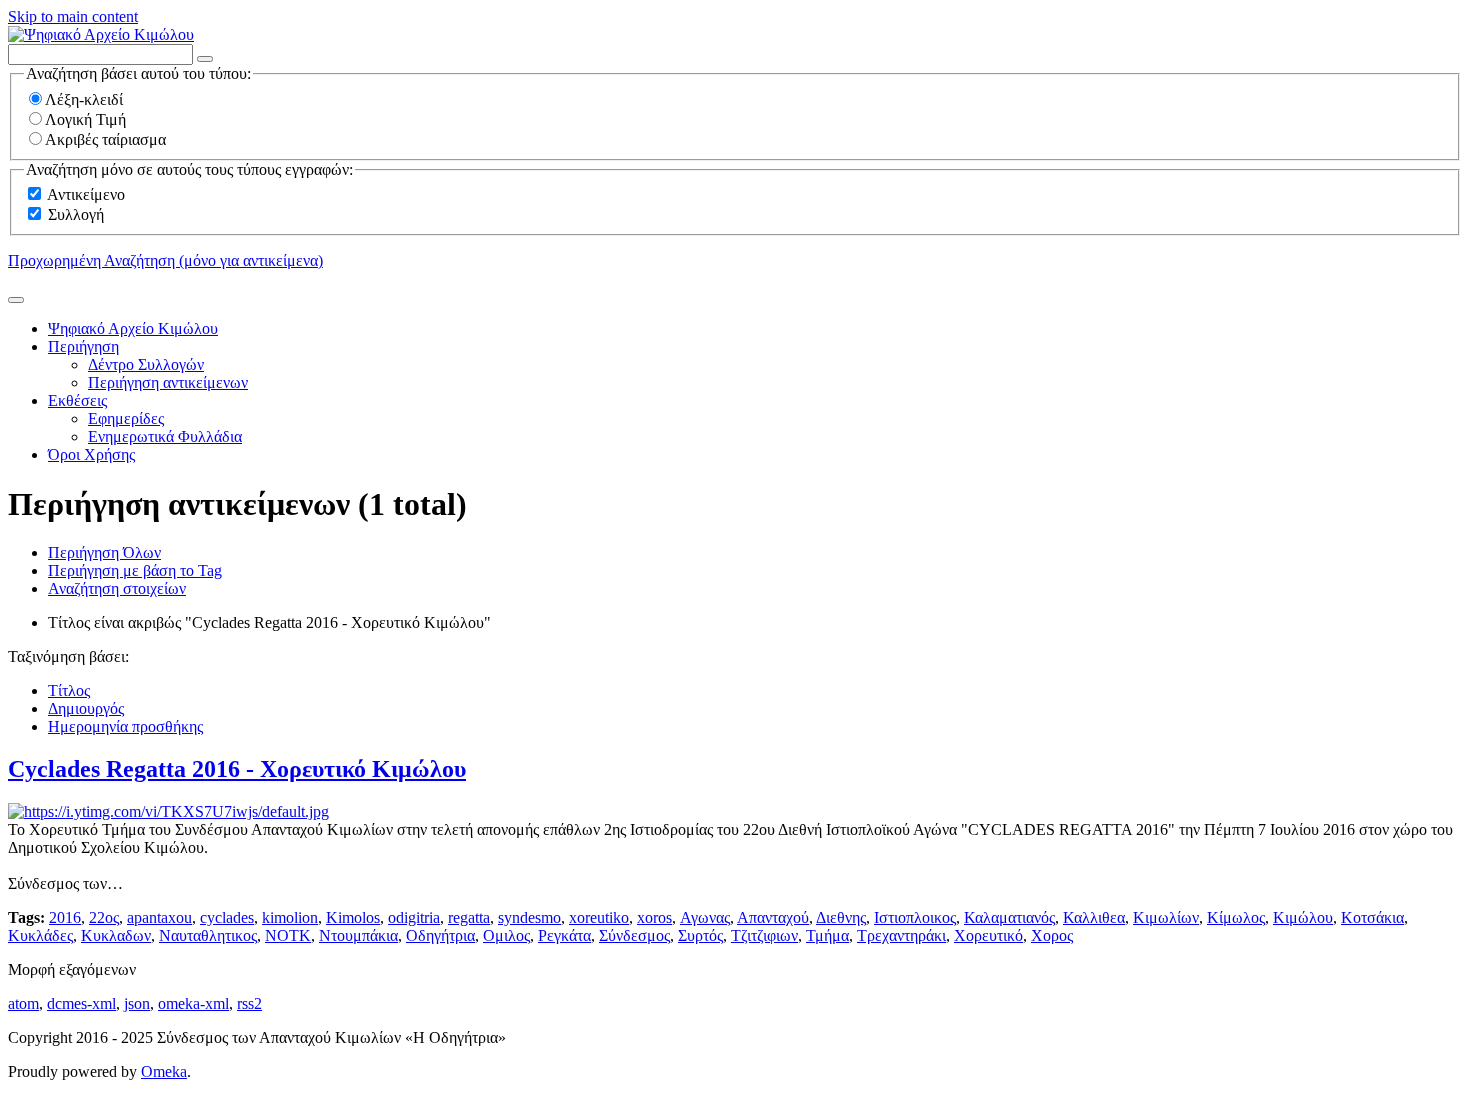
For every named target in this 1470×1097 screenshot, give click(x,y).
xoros (654, 917)
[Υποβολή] (16, 300)
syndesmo (529, 917)
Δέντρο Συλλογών (146, 364)
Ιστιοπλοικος (915, 917)
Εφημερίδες (126, 418)
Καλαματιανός (1009, 917)
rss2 (249, 1003)
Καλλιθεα (1094, 917)
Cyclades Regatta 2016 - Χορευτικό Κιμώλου (237, 769)
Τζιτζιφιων (764, 935)
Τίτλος (69, 690)
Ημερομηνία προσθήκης (125, 726)
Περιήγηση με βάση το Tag (135, 570)
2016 (65, 917)
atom (23, 1003)
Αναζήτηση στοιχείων (117, 588)
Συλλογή (76, 214)
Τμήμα (827, 935)
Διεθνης (841, 917)
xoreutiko (599, 917)
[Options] (205, 59)
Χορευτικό (988, 935)
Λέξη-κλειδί (84, 99)
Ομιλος (506, 935)
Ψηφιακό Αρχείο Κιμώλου (133, 328)
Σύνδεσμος (634, 935)
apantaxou (159, 917)
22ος (104, 917)
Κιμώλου (1303, 917)
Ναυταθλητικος (208, 935)
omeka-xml (193, 1003)
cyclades (227, 917)
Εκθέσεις (77, 400)
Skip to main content (73, 16)
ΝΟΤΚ (288, 935)
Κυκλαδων (116, 935)
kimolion (290, 917)
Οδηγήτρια (440, 935)
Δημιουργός (86, 708)
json (137, 1003)
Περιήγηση (83, 346)
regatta (469, 917)
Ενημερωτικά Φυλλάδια (165, 436)
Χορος (1052, 935)
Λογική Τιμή (85, 119)
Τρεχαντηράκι (901, 935)
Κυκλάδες (40, 935)
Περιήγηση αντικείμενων (168, 382)
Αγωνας (705, 917)
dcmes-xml (81, 1003)
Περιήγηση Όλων (104, 552)
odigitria (414, 917)
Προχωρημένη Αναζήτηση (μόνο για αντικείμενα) (165, 260)
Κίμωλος (1236, 917)
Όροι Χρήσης (91, 454)
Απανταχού (773, 917)
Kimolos (353, 917)
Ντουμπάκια (358, 935)
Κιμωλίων (1166, 917)
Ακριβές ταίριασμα (105, 139)
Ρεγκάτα (564, 935)
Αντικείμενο (86, 194)
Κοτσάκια (1372, 917)
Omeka (164, 1071)
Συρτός (700, 935)
